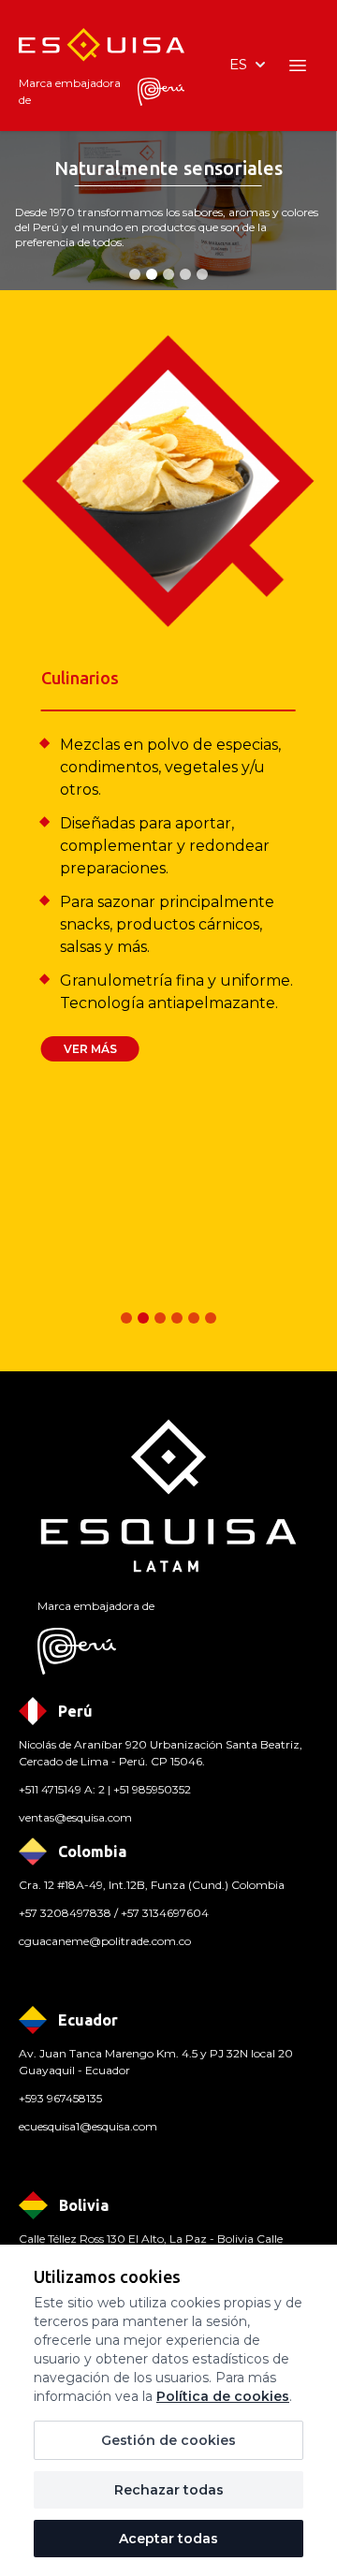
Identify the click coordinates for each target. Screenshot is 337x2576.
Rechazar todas (169, 2490)
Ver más (90, 1049)
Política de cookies (223, 2396)
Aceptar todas (168, 2539)
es (238, 64)
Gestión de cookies (168, 2440)
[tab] (135, 274)
